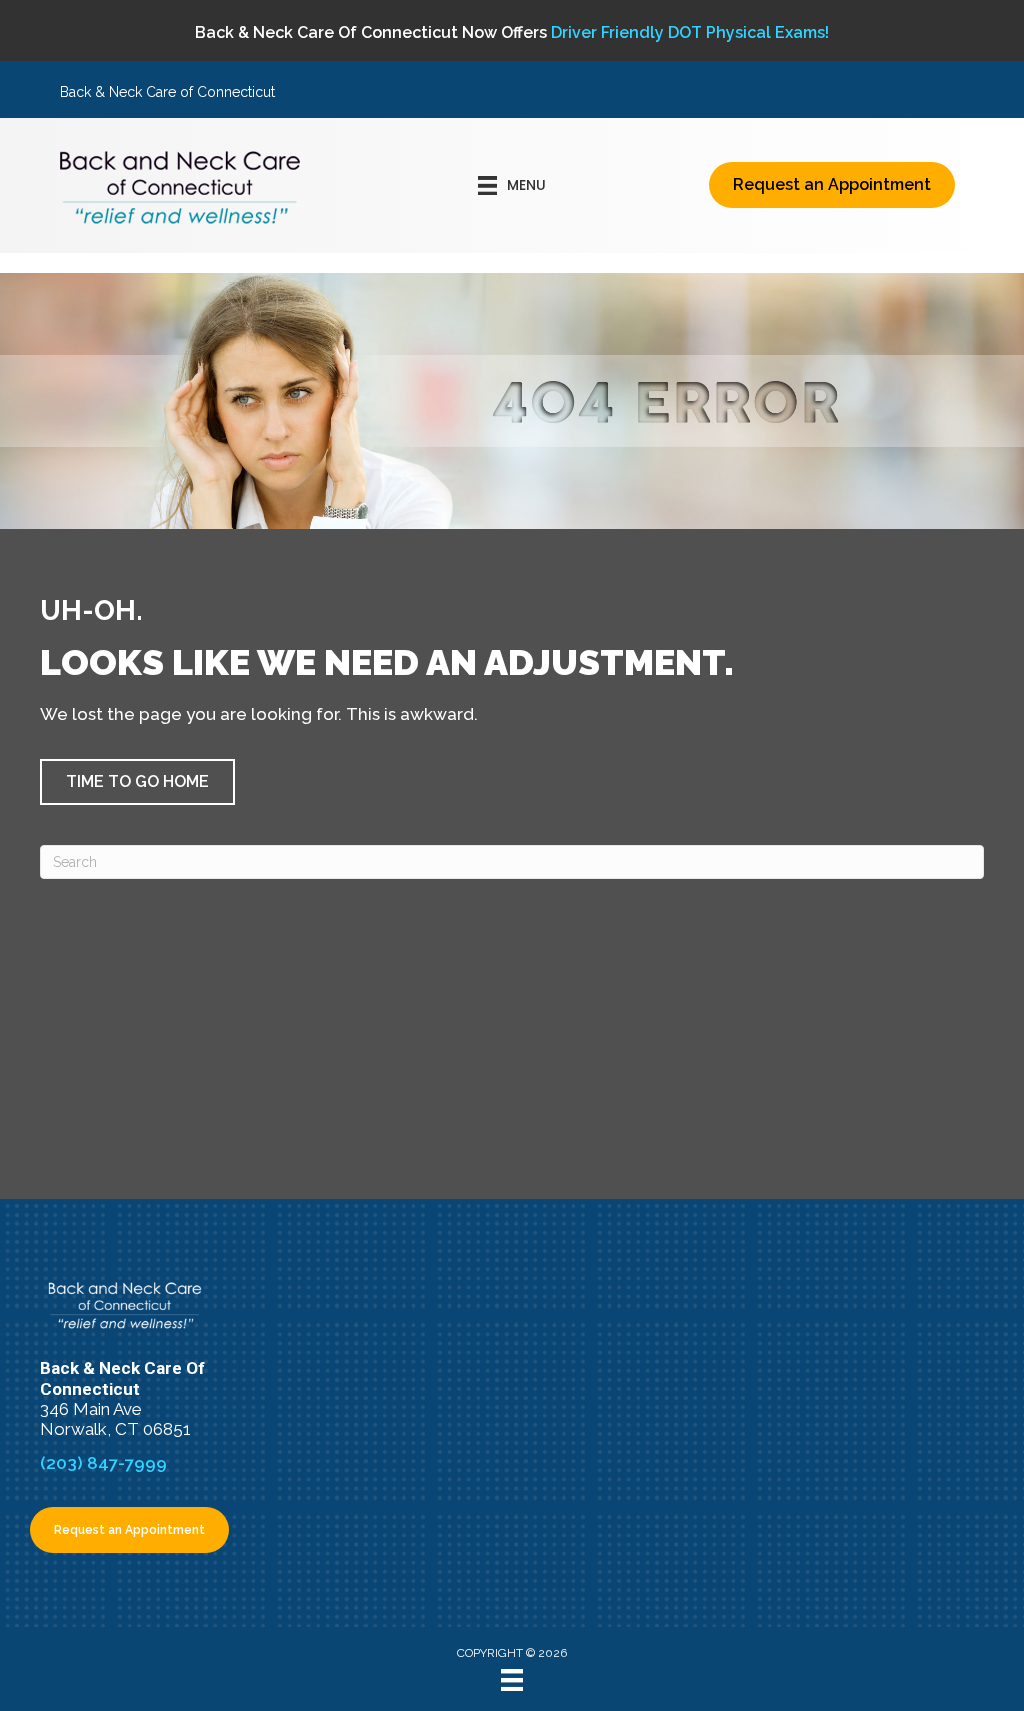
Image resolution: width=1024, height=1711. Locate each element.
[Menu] (512, 1680)
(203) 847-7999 (103, 1463)
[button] (137, 782)
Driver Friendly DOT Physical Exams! (690, 32)
